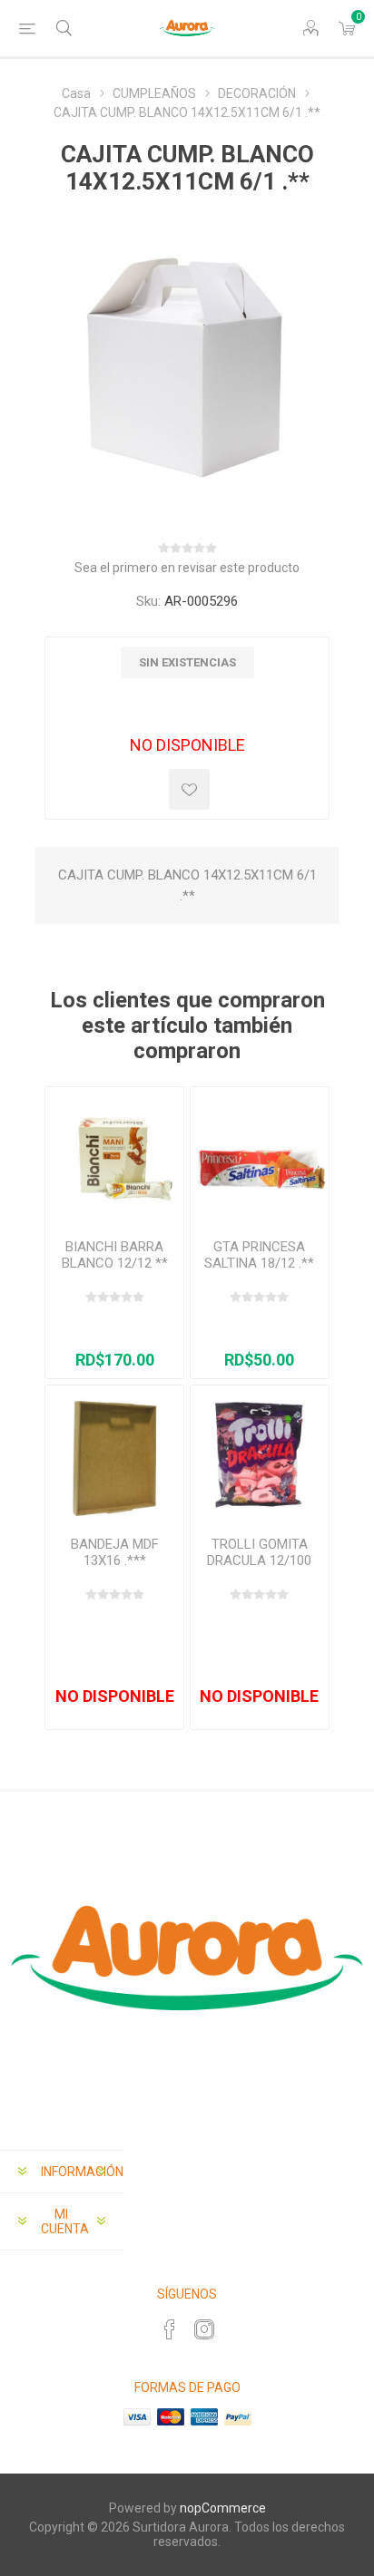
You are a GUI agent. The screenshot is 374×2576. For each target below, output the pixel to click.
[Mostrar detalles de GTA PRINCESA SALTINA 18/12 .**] (259, 1156)
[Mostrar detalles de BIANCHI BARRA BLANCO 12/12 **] (114, 1156)
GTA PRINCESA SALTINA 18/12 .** (259, 1255)
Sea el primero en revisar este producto (187, 568)
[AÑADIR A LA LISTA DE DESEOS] (189, 789)
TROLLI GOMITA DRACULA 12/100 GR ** (259, 1560)
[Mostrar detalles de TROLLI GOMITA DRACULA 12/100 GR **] (259, 1454)
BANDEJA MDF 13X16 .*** (115, 1552)
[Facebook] (170, 2329)
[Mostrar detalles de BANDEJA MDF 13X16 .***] (114, 1454)
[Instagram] (204, 2329)
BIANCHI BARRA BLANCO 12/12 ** (115, 1255)
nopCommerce (223, 2508)
